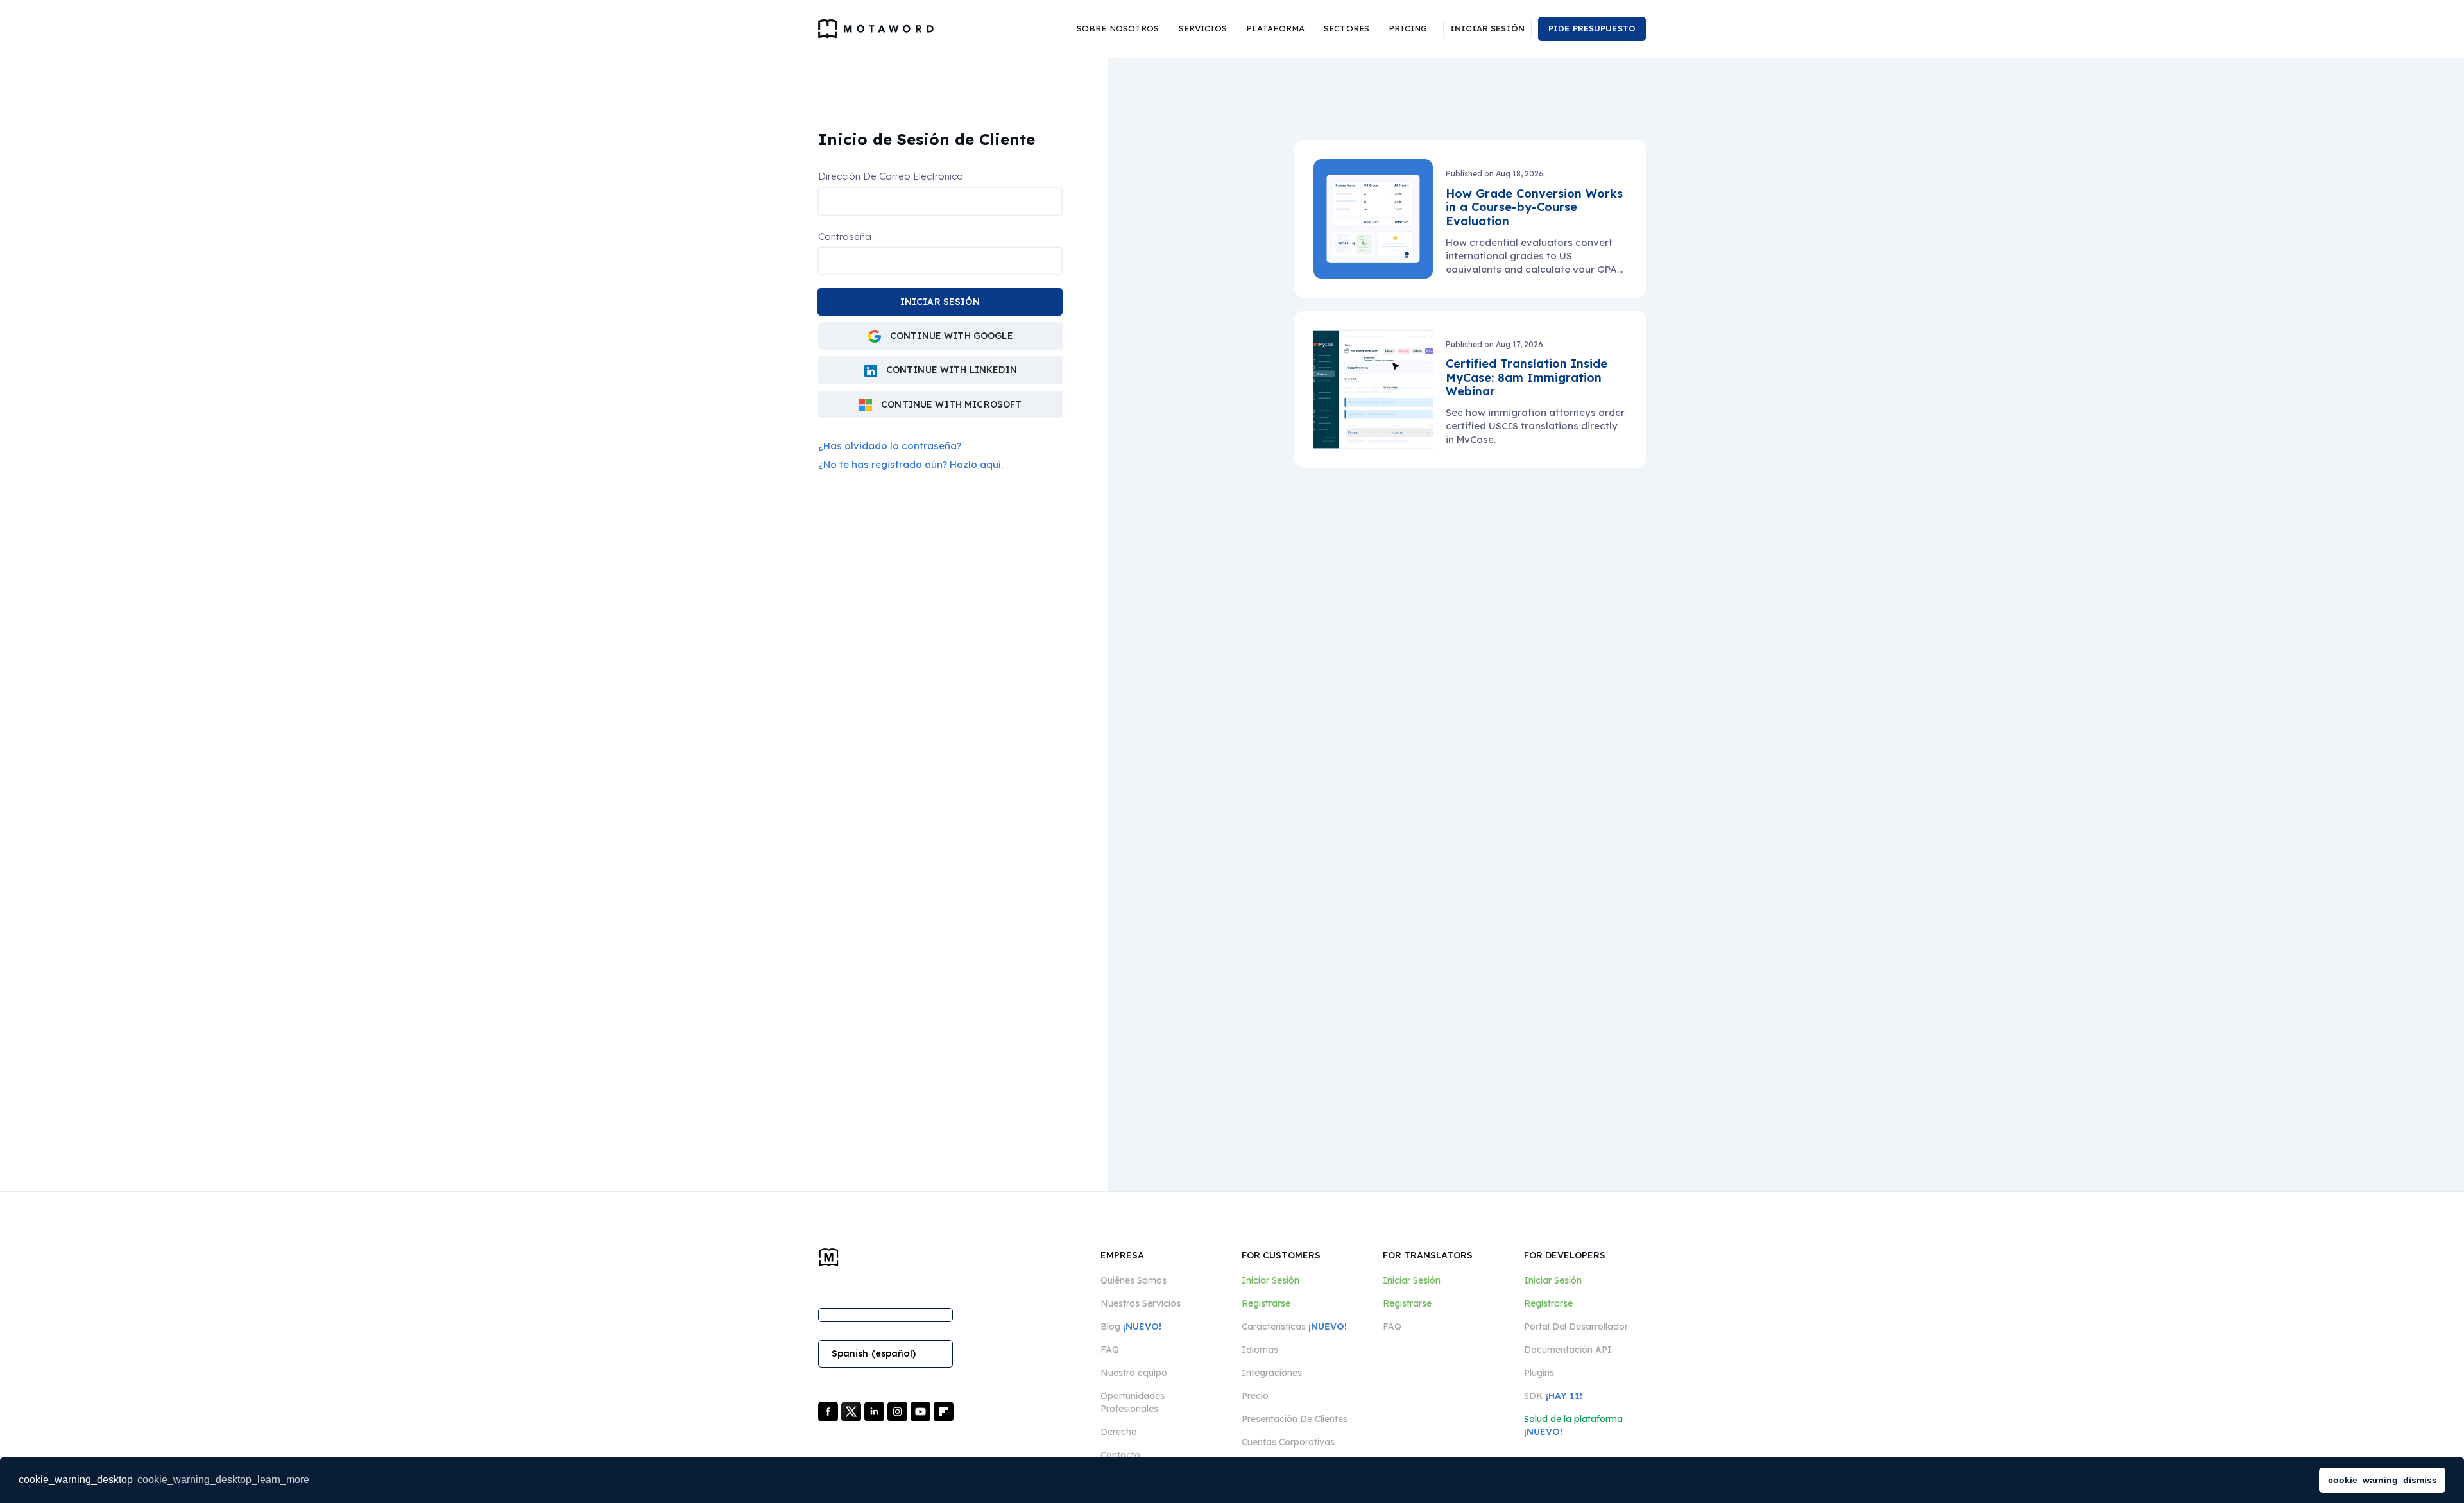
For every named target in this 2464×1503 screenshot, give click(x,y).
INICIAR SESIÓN (1487, 28)
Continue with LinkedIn (950, 370)
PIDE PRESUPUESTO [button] (1592, 28)
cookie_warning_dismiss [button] (2383, 1480)
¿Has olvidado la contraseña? (890, 446)
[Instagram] (899, 1411)
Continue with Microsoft (950, 404)
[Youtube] (922, 1411)
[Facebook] (829, 1411)
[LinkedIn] (876, 1411)
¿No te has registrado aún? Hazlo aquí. (911, 464)
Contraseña (845, 236)
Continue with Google (950, 336)
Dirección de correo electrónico (891, 176)
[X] (852, 1411)
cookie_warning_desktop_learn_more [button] (223, 1480)
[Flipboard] (944, 1411)
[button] (1118, 29)
